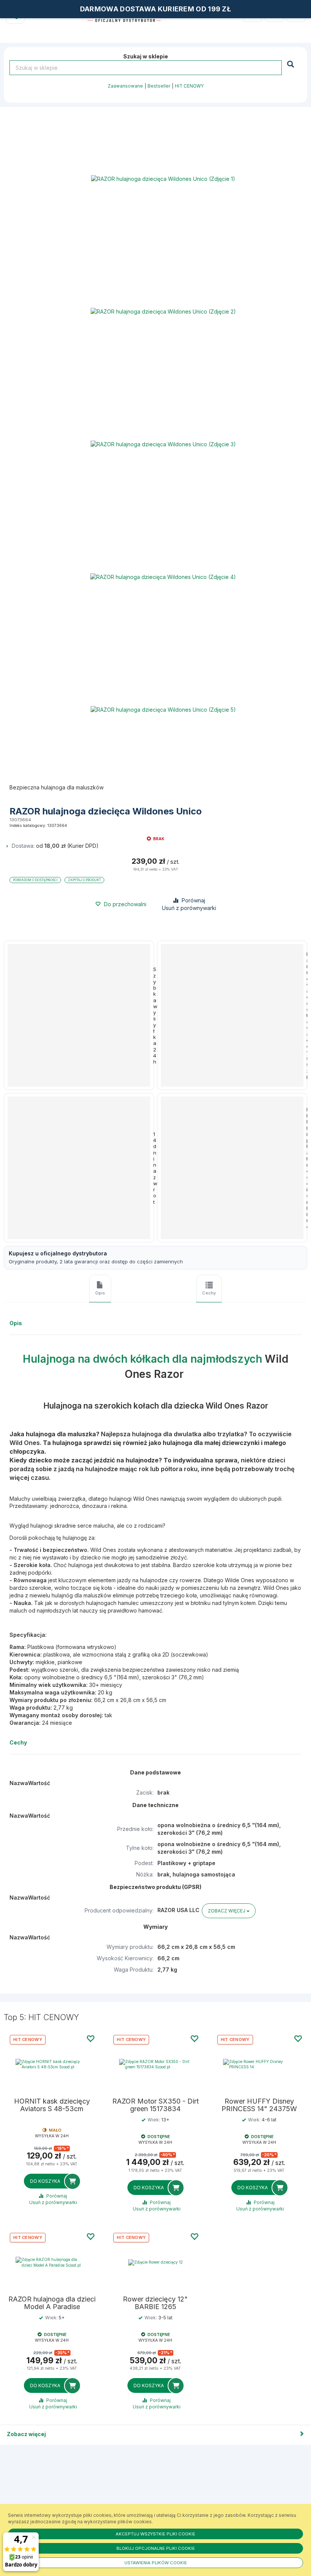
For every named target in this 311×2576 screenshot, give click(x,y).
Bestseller (159, 86)
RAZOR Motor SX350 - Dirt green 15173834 (155, 2105)
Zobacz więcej (26, 2434)
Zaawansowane (125, 86)
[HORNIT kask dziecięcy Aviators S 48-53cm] (52, 2064)
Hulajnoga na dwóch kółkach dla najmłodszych (142, 1359)
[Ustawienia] (275, 13)
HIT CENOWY (189, 86)
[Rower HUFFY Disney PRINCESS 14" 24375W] (259, 2064)
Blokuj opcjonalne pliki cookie (156, 2548)
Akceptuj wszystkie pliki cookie (155, 2534)
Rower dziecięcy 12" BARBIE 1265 (155, 2303)
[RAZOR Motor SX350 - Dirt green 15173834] (155, 2064)
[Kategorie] (296, 13)
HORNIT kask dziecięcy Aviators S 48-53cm (52, 2105)
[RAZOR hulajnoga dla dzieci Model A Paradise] (52, 2262)
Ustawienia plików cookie (156, 2563)
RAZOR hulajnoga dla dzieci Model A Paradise (52, 2303)
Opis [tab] (100, 1293)
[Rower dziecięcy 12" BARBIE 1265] (155, 2262)
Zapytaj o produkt (84, 880)
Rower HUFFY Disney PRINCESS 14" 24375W (259, 2105)
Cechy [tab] (209, 1293)
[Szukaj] (291, 64)
